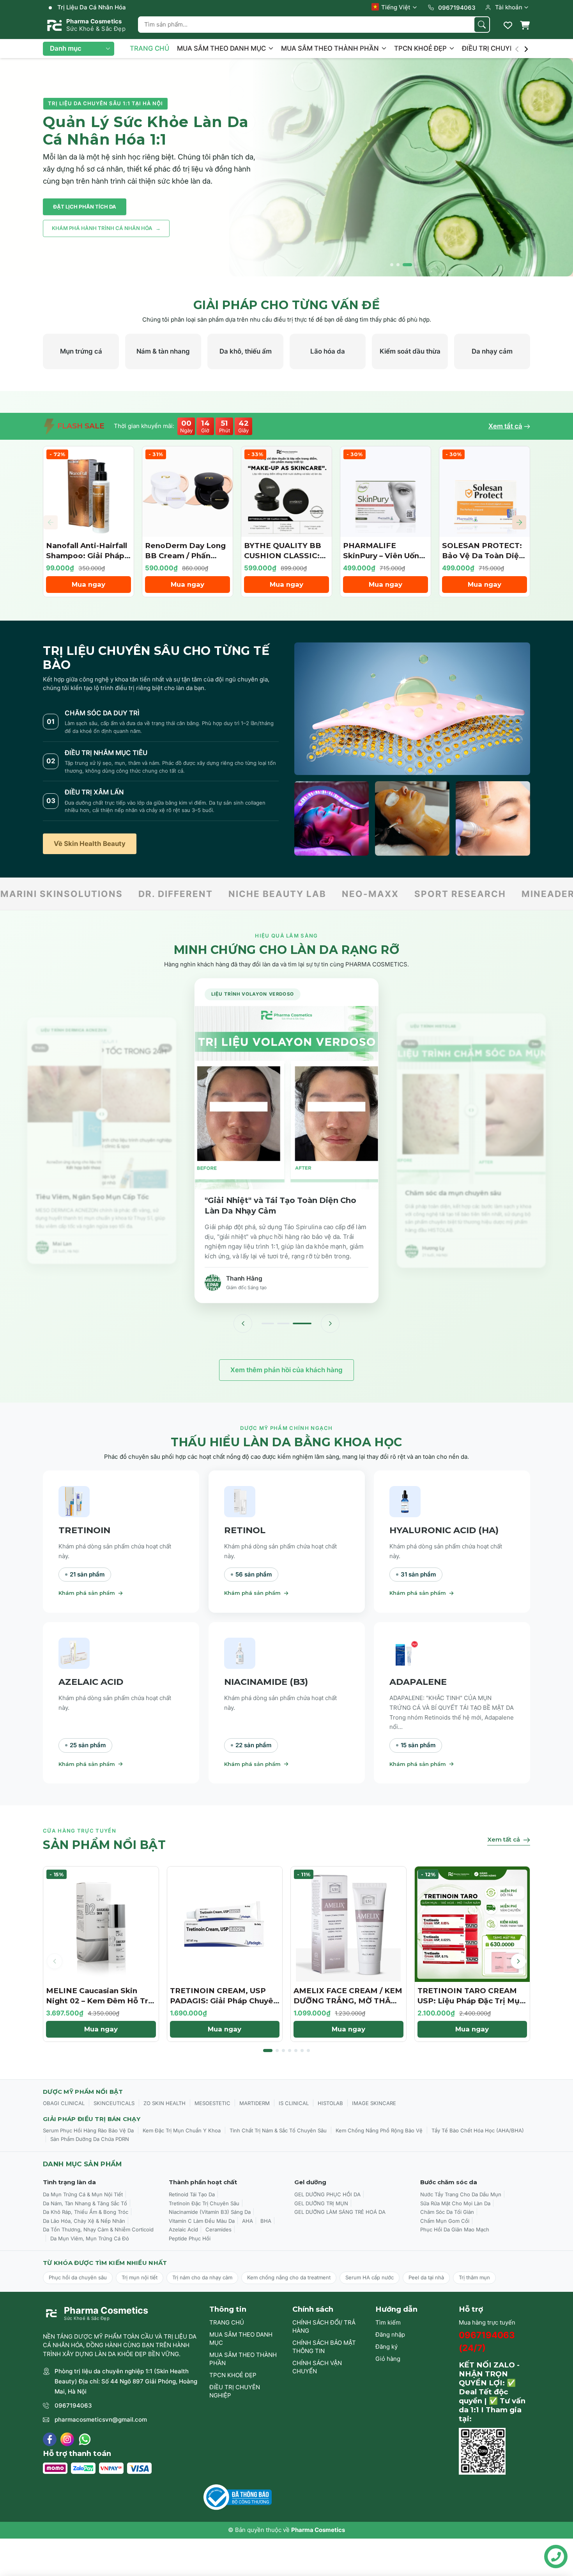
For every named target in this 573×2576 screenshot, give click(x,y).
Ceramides (218, 2229)
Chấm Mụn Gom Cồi (445, 2221)
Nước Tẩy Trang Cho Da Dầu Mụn (461, 2194)
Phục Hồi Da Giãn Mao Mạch (455, 2229)
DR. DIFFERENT (45, 894)
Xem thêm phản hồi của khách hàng (286, 1370)
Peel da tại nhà (426, 2277)
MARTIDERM (255, 2103)
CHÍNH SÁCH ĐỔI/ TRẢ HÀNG (324, 2327)
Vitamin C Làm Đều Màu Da (202, 2221)
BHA (266, 2221)
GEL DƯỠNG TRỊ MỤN (321, 2203)
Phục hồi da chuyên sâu (78, 2277)
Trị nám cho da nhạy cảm (202, 2277)
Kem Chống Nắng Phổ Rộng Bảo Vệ (379, 2130)
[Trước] (243, 1323)
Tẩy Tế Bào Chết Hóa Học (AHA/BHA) (478, 2130)
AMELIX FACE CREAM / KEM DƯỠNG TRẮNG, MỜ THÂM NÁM (348, 2001)
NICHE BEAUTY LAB (147, 894)
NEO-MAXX (240, 894)
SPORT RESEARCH (330, 894)
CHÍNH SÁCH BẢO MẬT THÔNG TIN (324, 2347)
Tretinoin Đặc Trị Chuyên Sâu (204, 2203)
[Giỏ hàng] (525, 25)
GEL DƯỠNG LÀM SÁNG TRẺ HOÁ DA (340, 2212)
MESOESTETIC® (508, 894)
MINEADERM (422, 894)
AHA (248, 2221)
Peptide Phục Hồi (190, 2238)
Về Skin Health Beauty (90, 844)
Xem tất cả (505, 426)
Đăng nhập (390, 2334)
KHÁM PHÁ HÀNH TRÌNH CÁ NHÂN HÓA (106, 228)
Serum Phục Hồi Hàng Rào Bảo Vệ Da (88, 2130)
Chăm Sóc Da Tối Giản (447, 2212)
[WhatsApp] (85, 2439)
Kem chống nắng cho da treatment (289, 2277)
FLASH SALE (80, 426)
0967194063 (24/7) (487, 2342)
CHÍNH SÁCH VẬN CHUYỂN (317, 2367)
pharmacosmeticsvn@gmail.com (101, 2419)
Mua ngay (88, 584)
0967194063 (73, 2405)
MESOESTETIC (212, 2103)
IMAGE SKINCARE (374, 2103)
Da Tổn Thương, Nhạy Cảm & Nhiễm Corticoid (98, 2229)
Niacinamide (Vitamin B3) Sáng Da (210, 2212)
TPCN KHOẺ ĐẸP (421, 48)
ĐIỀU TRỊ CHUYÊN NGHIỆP (505, 48)
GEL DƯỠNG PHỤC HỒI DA (327, 2194)
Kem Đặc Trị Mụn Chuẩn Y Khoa (182, 2130)
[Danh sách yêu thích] (508, 25)
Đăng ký (386, 2347)
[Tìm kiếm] (482, 25)
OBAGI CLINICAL (64, 2103)
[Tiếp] (330, 1323)
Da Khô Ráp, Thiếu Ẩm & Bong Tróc (86, 2212)
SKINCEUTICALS (114, 2103)
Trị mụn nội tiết (140, 2277)
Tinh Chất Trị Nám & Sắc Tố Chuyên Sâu (278, 2130)
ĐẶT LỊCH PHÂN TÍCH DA (85, 207)
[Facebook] (50, 2439)
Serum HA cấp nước (370, 2277)
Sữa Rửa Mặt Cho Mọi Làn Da (455, 2203)
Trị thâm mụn (474, 2277)
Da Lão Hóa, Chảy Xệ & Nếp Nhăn (84, 2221)
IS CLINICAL (294, 2103)
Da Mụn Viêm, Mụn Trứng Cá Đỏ (90, 2238)
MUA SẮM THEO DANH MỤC (222, 48)
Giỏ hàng (388, 2359)
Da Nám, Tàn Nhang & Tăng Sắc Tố (85, 2203)
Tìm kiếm (388, 2322)
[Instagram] (67, 2439)
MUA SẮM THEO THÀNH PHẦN (331, 48)
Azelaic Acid (183, 2229)
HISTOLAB (330, 2103)
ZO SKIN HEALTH (164, 2103)
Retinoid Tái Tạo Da (192, 2194)
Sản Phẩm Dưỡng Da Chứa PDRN (90, 2139)
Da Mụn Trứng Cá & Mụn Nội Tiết (83, 2194)
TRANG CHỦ (149, 48)
